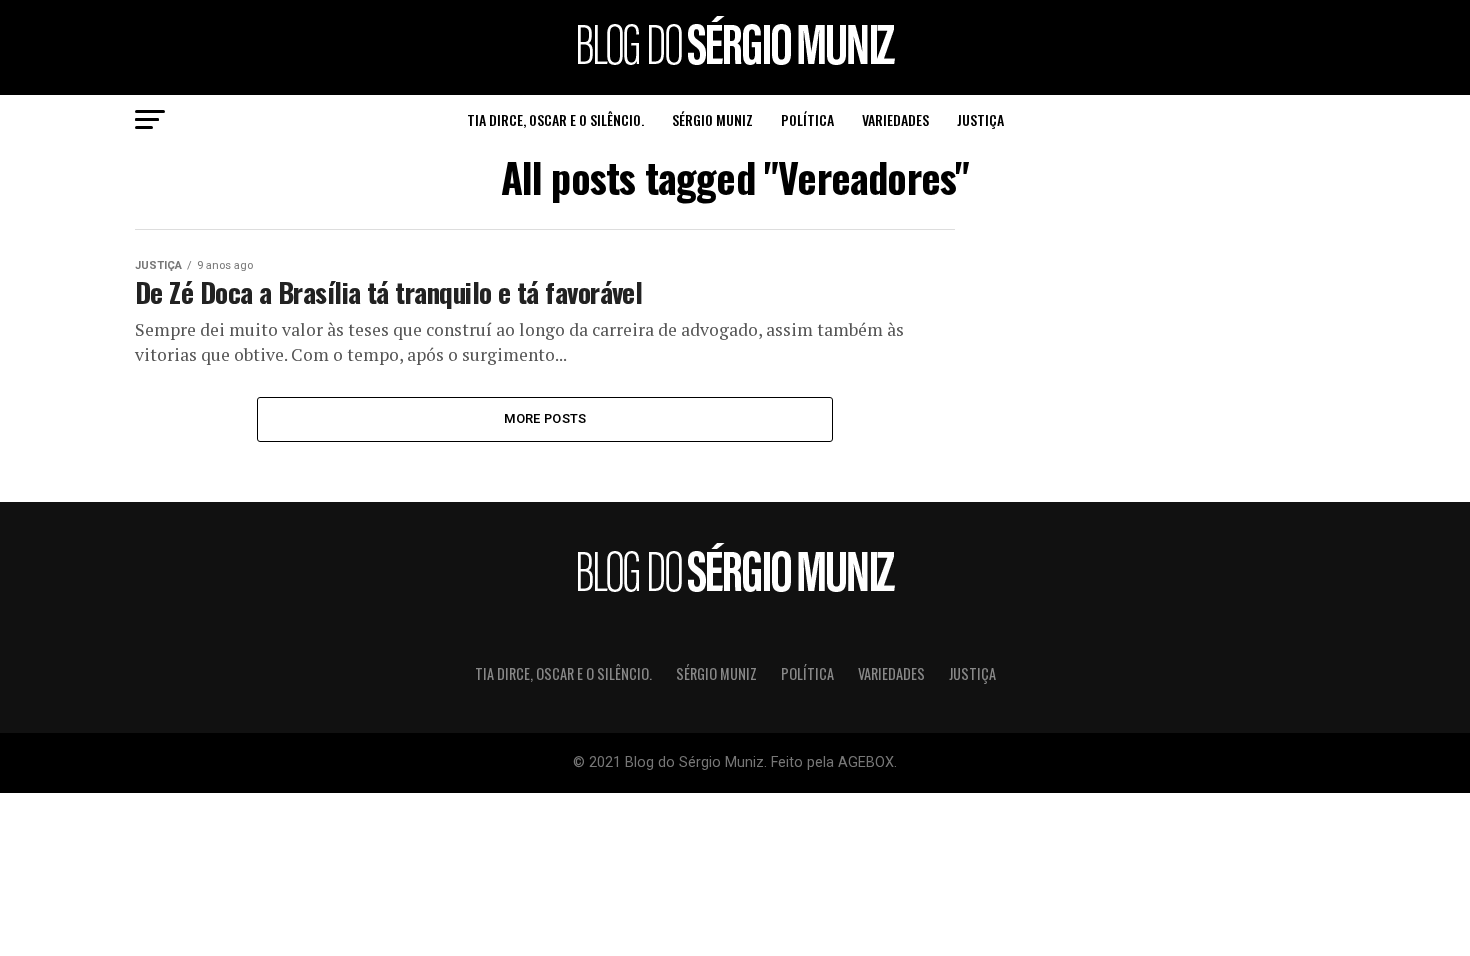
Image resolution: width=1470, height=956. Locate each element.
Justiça (980, 119)
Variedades (895, 119)
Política (807, 119)
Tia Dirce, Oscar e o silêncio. (555, 119)
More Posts (545, 418)
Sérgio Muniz (712, 119)
